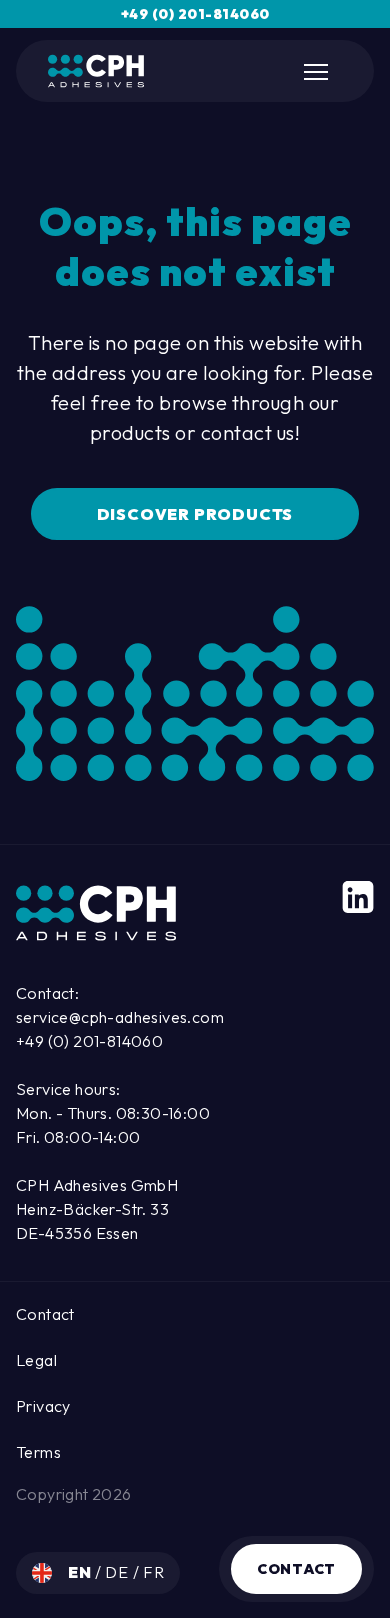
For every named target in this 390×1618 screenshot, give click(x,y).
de (118, 1572)
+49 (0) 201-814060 (195, 14)
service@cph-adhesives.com (120, 1017)
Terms (38, 1452)
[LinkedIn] (358, 897)
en (81, 1572)
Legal (36, 1360)
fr (154, 1572)
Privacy (43, 1406)
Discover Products (195, 514)
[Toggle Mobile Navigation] (318, 72)
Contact (296, 1569)
